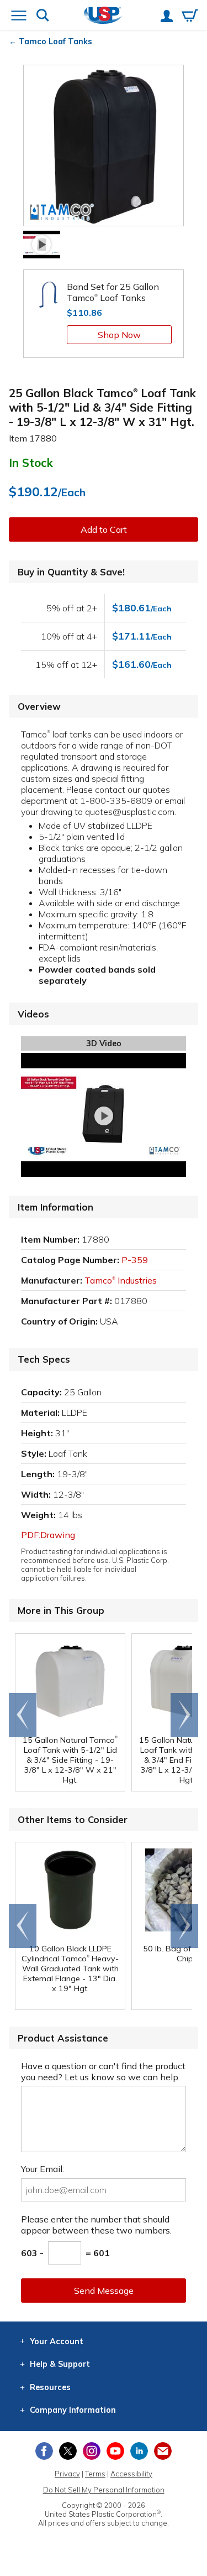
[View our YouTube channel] (115, 2451)
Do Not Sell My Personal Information (104, 2490)
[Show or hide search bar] (43, 16)
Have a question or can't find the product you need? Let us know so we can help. (103, 2071)
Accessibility (131, 2474)
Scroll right (184, 1715)
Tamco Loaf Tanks (55, 41)
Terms (95, 2474)
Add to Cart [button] (104, 529)
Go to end (23, 1715)
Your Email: (43, 2169)
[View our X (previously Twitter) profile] (68, 2451)
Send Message (104, 2291)
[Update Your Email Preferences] (163, 2451)
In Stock (31, 463)
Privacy (67, 2474)
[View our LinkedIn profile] (139, 2451)
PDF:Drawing (48, 1535)
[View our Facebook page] (44, 2451)
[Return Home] (103, 16)
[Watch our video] (42, 245)
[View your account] (167, 17)
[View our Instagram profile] (92, 2451)
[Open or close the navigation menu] (19, 17)
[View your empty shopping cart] (190, 17)
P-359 (135, 1260)
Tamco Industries (121, 1280)
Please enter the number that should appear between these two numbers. (96, 2225)
